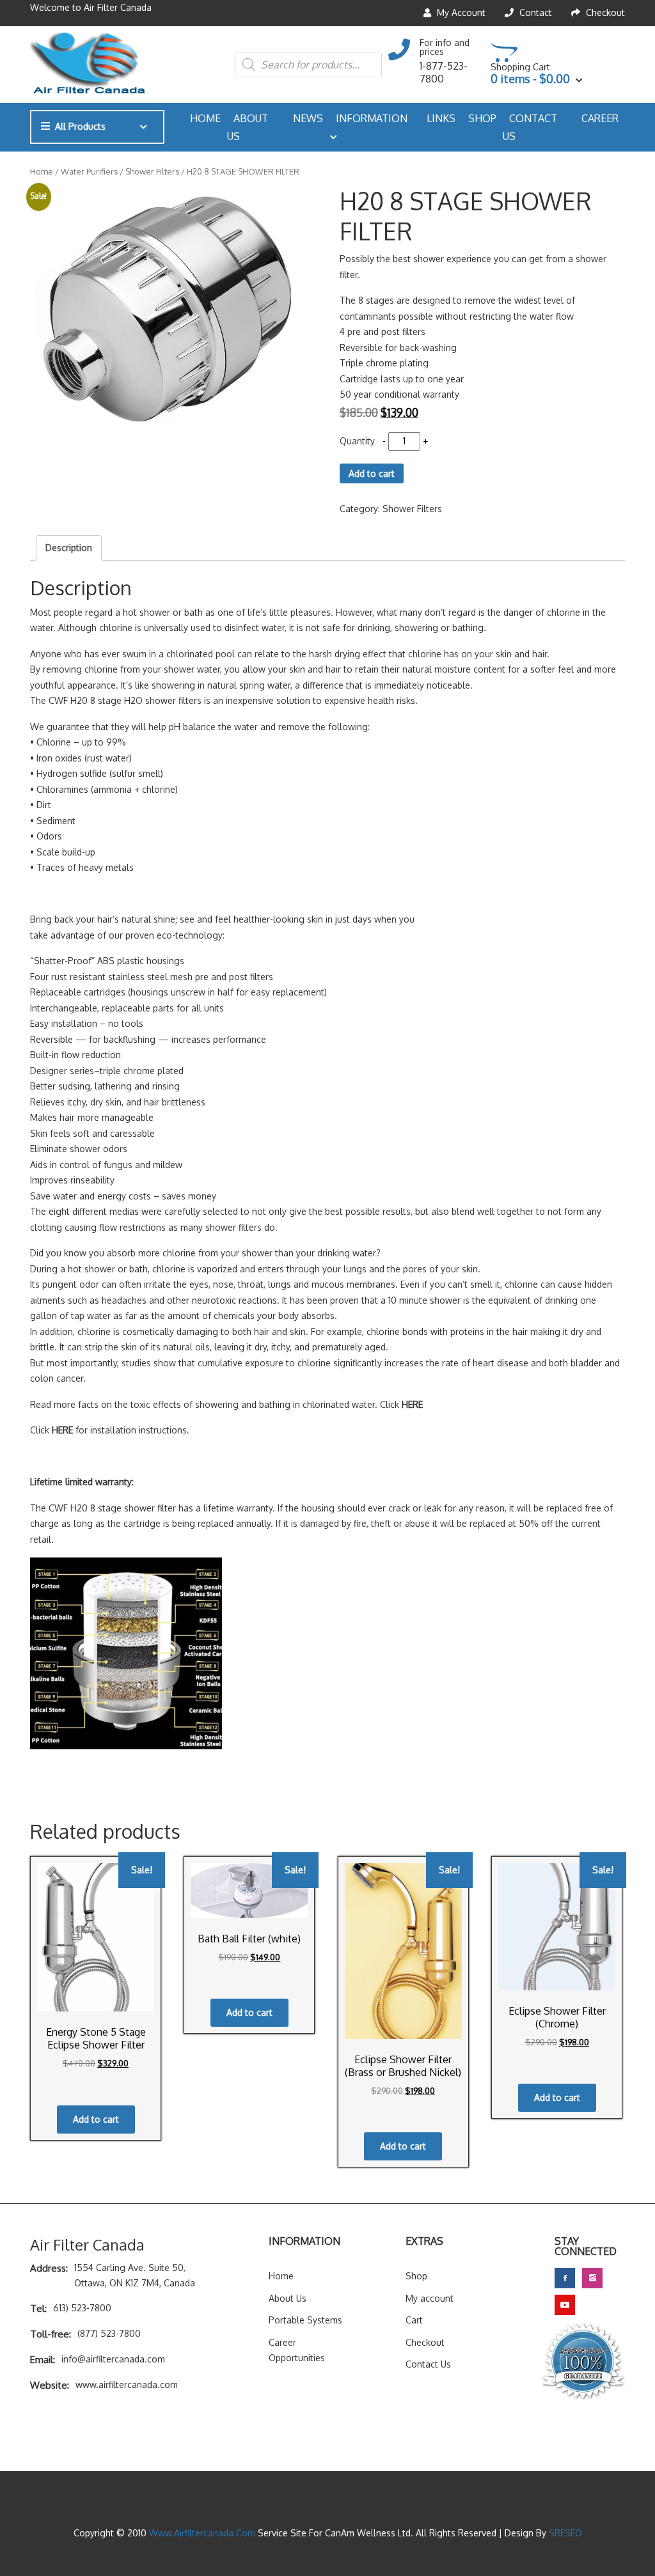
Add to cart (372, 473)
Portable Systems (305, 2320)
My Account (460, 12)
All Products (80, 126)
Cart (414, 2320)
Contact (534, 12)
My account (430, 2298)
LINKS (441, 118)
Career (600, 118)
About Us (248, 127)
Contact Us (530, 127)
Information (372, 118)
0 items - (530, 79)
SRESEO (565, 2533)
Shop (482, 118)
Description (69, 548)
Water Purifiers (89, 171)
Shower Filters (152, 171)
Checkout (604, 12)
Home (205, 118)
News (308, 118)
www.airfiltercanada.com (203, 2533)
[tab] (69, 548)
